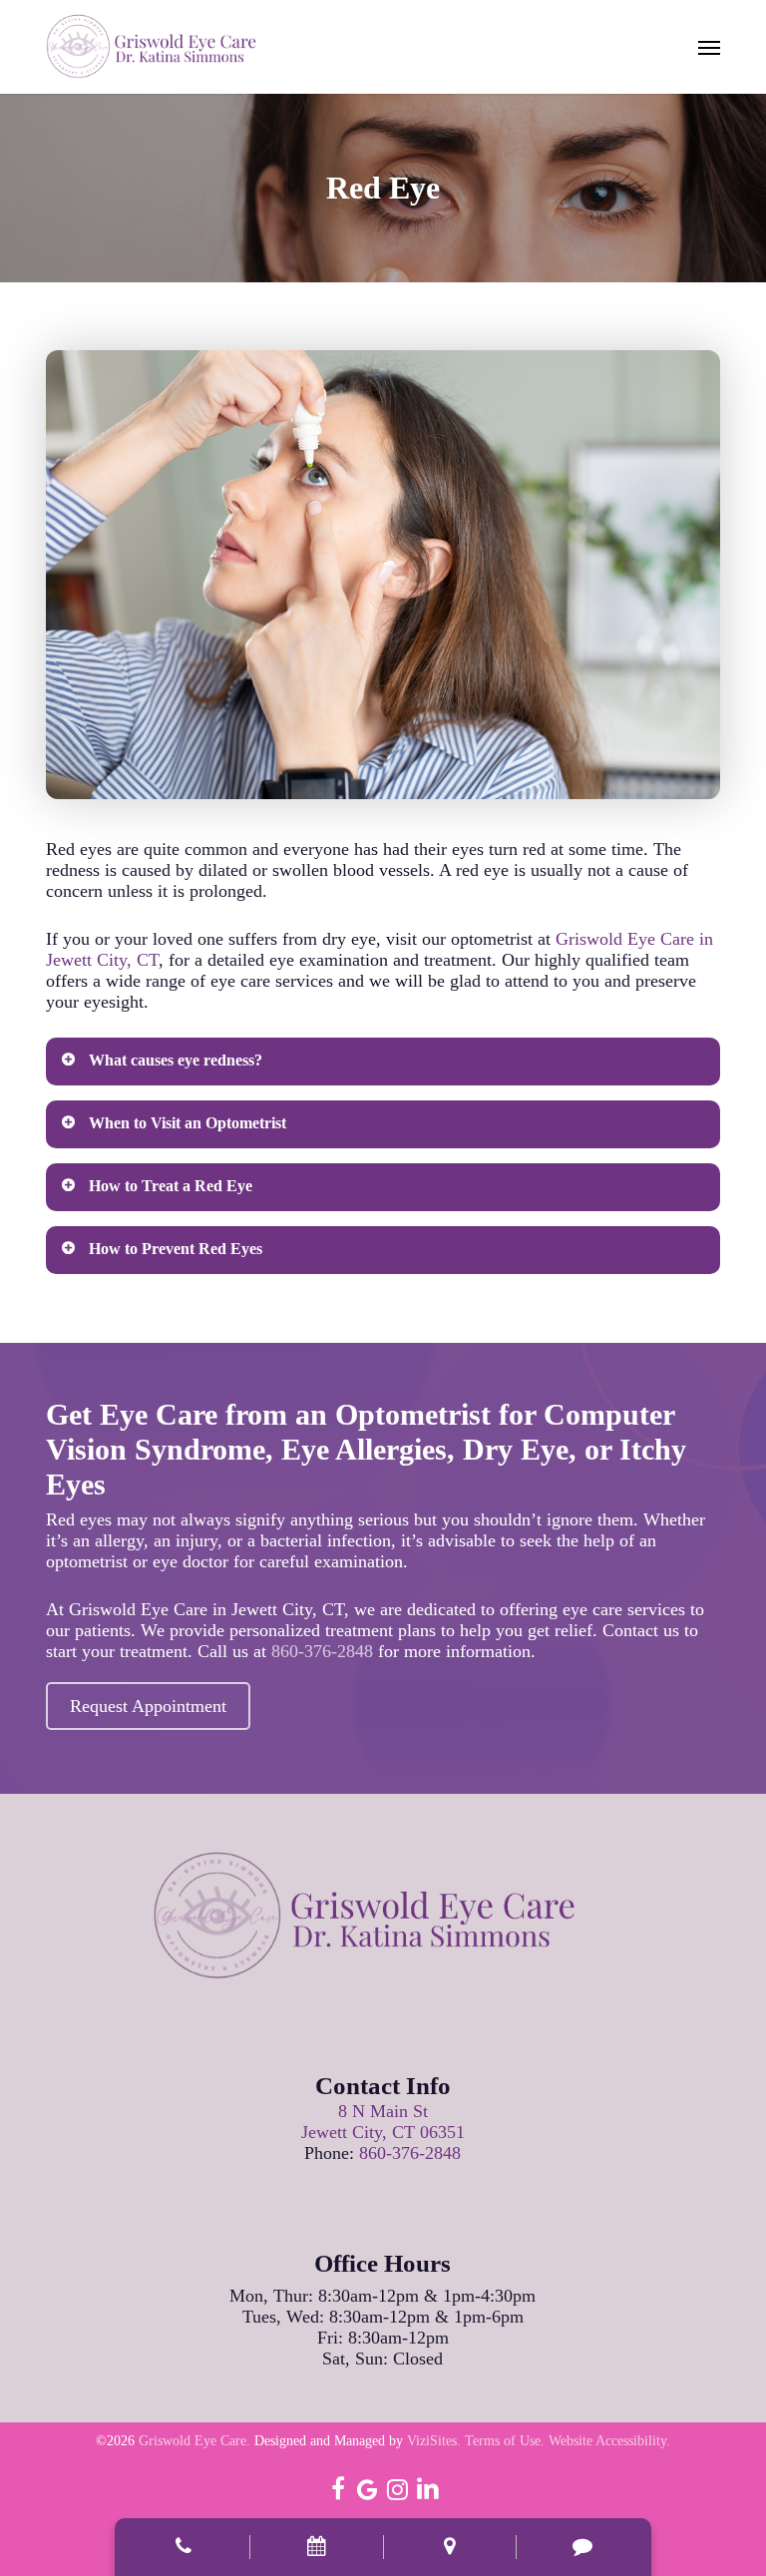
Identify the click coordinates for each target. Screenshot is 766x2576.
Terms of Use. (505, 2441)
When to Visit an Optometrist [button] (188, 1123)
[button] (709, 47)
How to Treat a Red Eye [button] (171, 1186)
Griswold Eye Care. (194, 2441)
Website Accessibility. (609, 2441)
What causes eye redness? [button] (176, 1060)
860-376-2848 (322, 1651)
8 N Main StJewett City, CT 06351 (383, 2122)
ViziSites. (434, 2441)
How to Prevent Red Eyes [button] (176, 1249)
